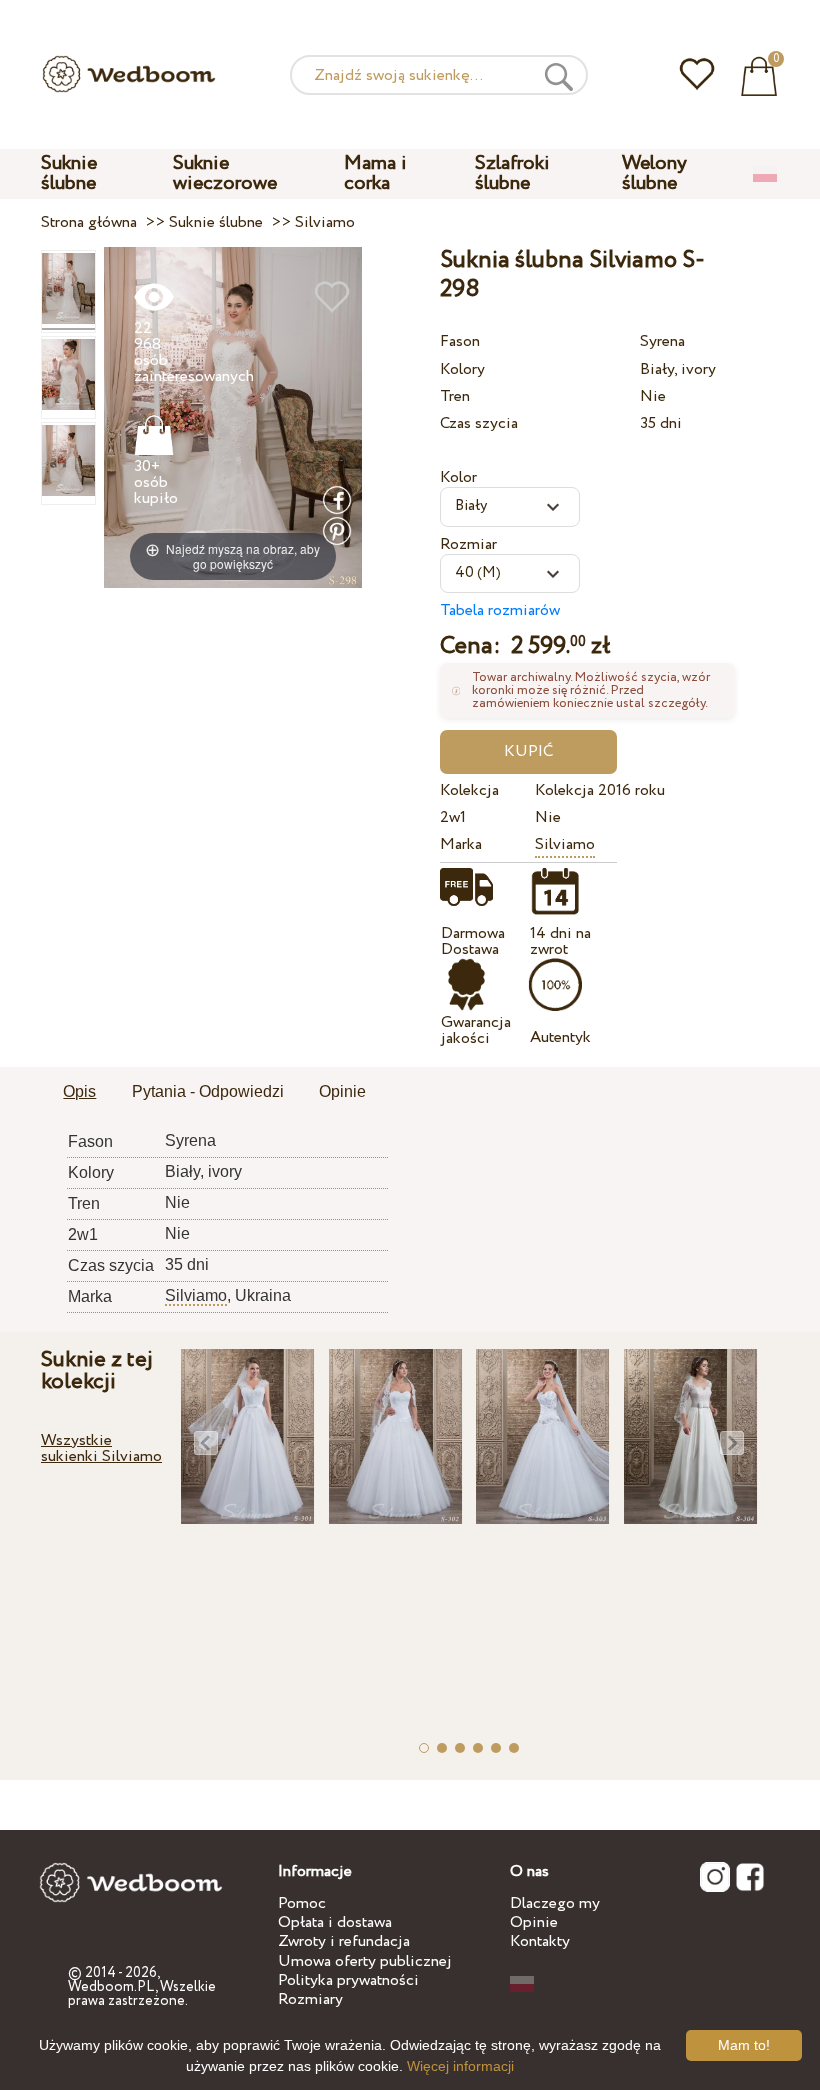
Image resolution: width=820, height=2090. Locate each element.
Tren (455, 396)
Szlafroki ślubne (512, 173)
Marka (461, 844)
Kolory (462, 369)
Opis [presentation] (79, 1091)
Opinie (534, 1922)
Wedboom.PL (111, 1987)
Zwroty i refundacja (344, 1941)
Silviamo (565, 844)
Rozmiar (468, 544)
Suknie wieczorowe (225, 173)
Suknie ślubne (69, 173)
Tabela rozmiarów (500, 610)
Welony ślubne (654, 173)
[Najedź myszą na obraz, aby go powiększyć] (233, 416)
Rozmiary (310, 1999)
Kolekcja (469, 790)
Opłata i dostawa (335, 1922)
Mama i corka (375, 173)
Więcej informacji (460, 2066)
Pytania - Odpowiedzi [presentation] (208, 1091)
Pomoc (302, 1903)
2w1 (453, 817)
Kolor (458, 477)
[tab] (79, 1093)
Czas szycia (479, 423)
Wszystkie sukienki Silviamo (101, 1448)
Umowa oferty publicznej (365, 1961)
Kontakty (540, 1941)
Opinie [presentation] (342, 1091)
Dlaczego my (555, 1903)
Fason (460, 341)
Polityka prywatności (348, 1980)
